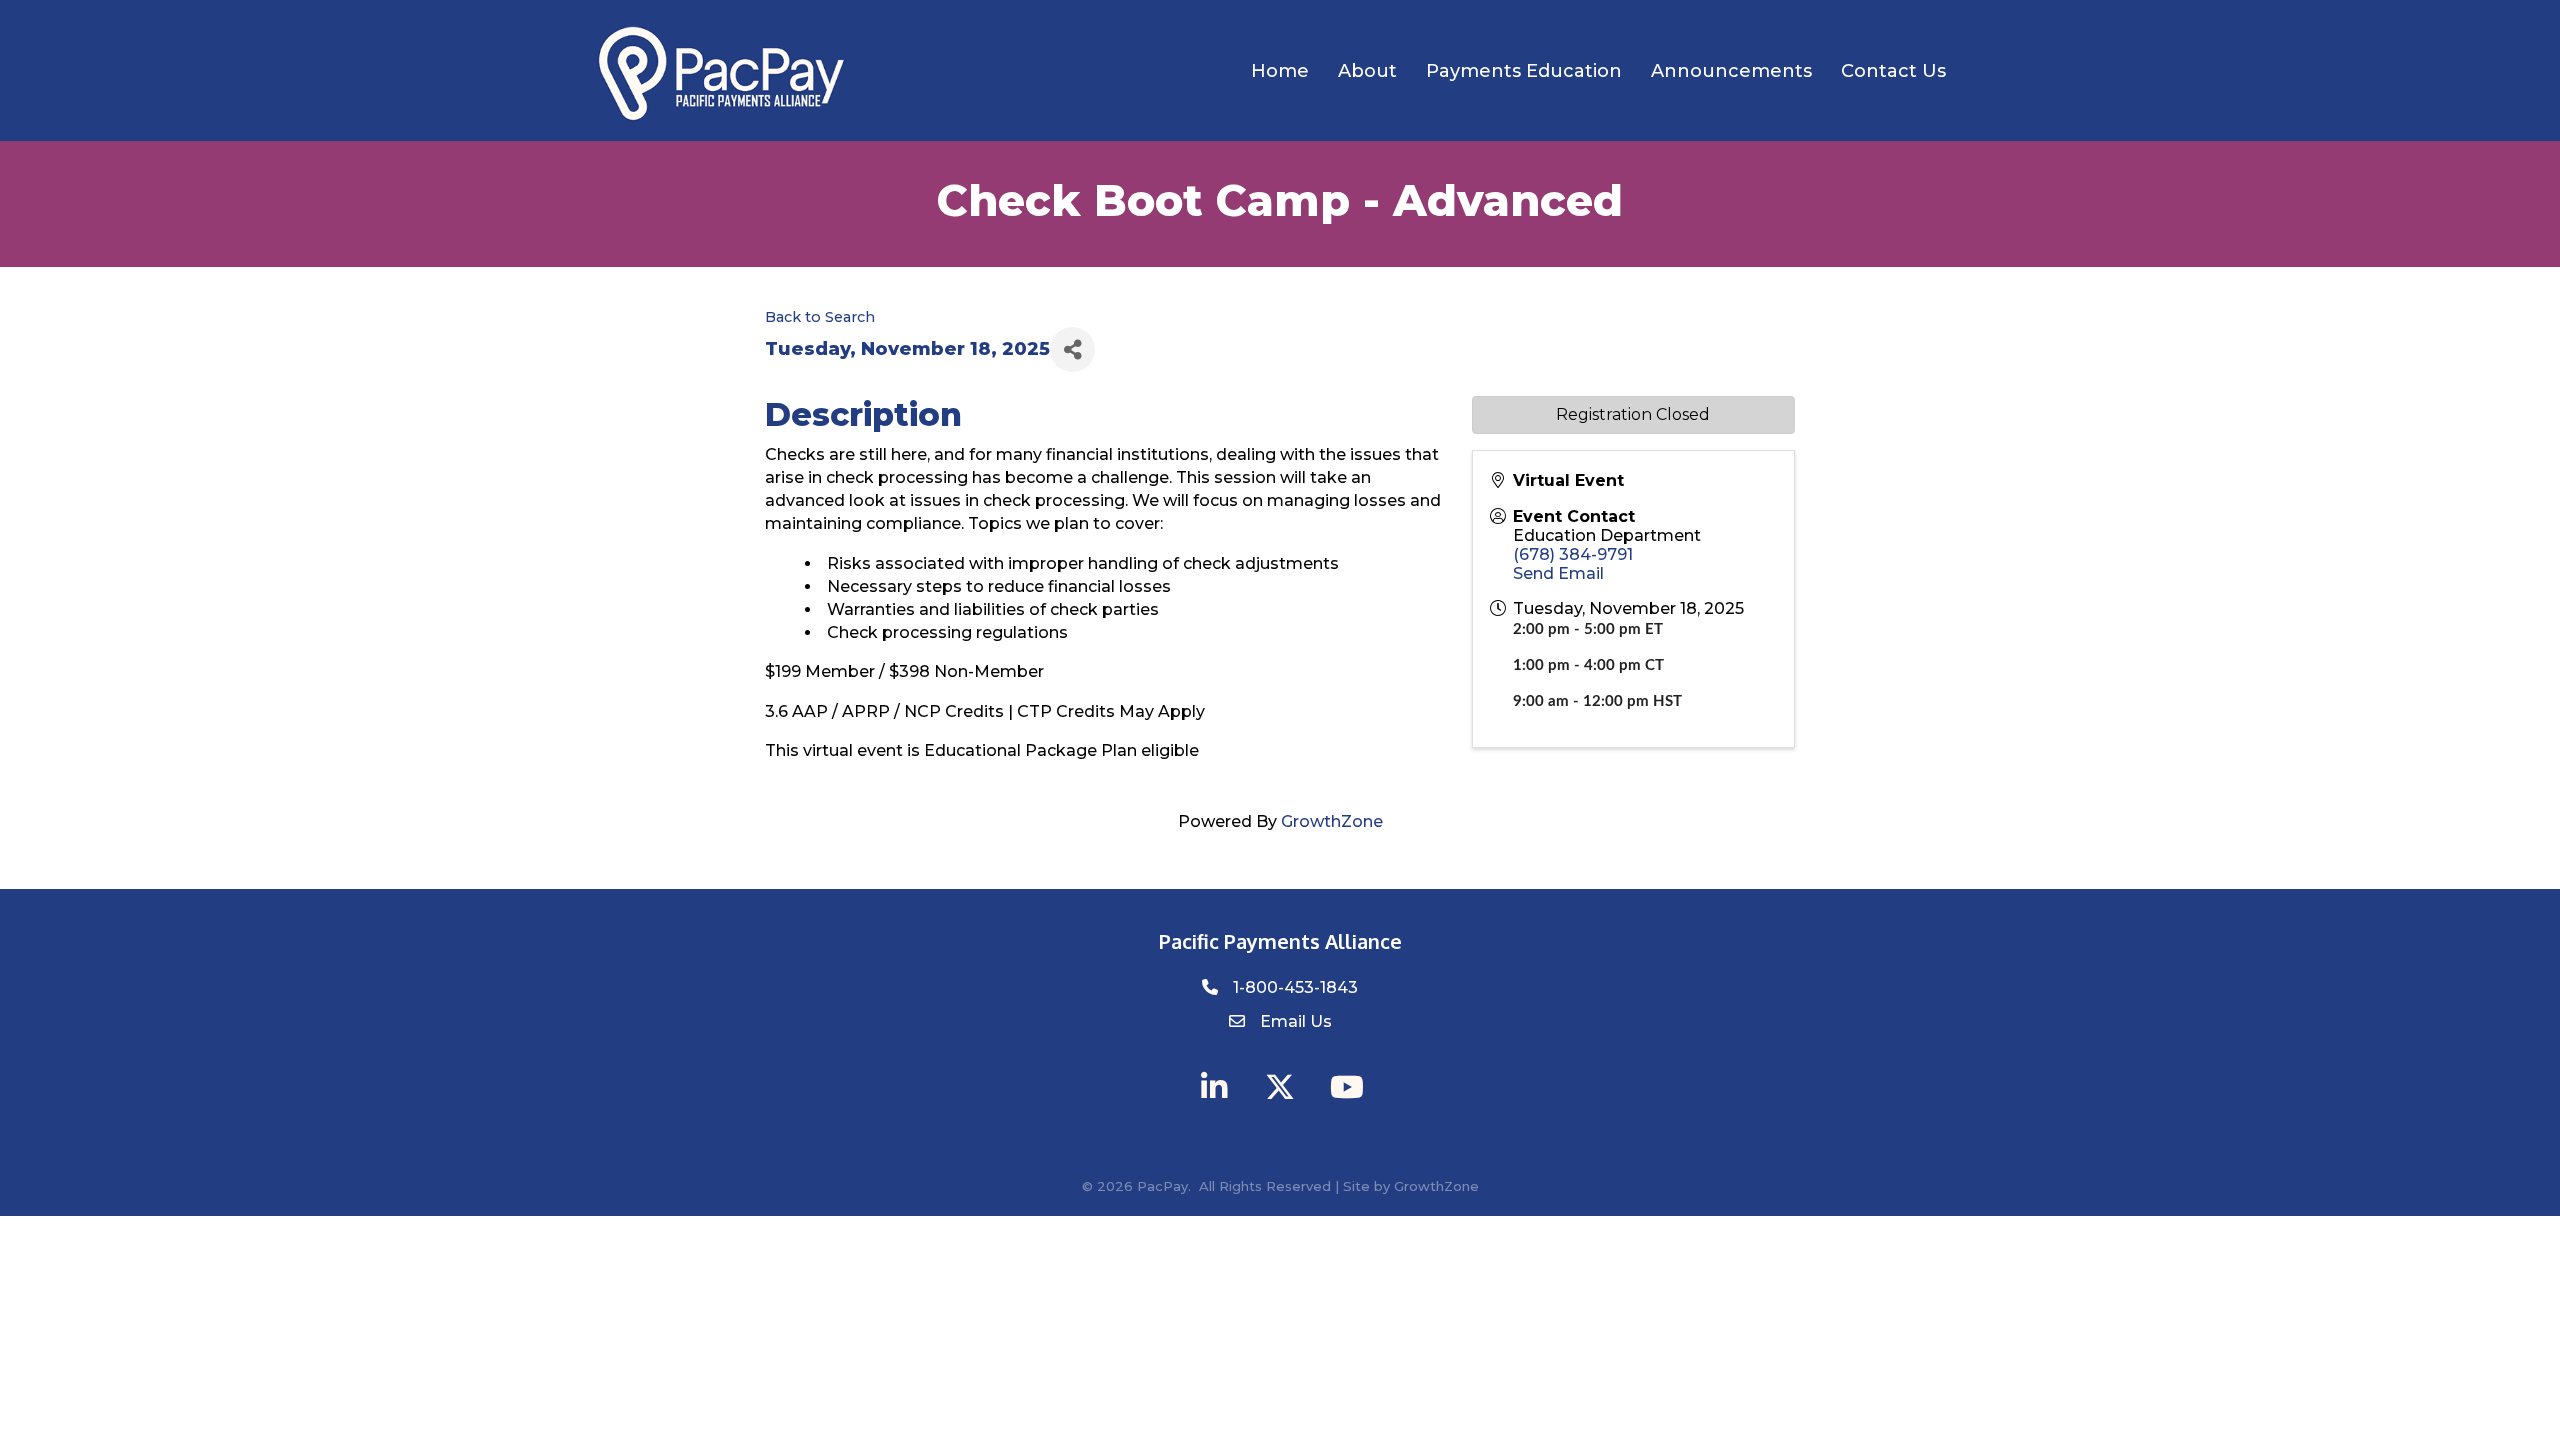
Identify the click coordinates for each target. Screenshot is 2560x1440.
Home (1280, 71)
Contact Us (1893, 71)
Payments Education (1524, 71)
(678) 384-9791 (1573, 554)
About (1367, 71)
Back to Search (820, 317)
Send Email (1558, 573)
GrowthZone (1332, 821)
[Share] (1072, 349)
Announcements (1731, 71)
